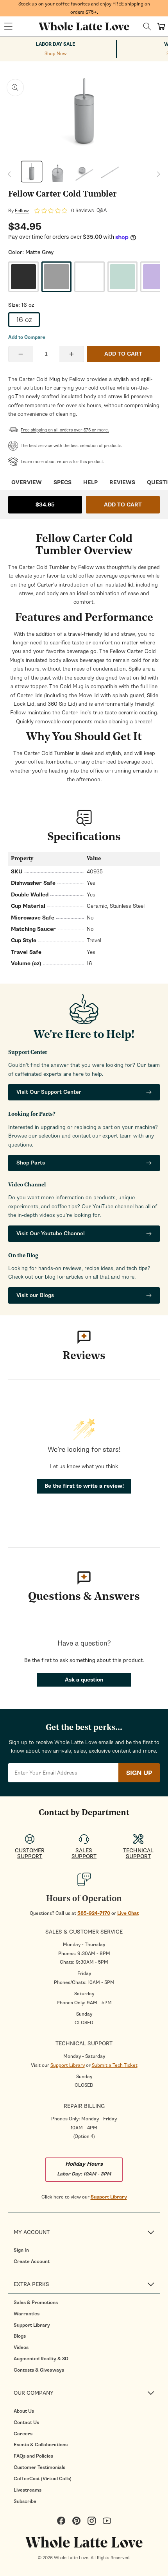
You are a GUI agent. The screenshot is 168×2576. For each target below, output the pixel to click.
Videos (21, 2347)
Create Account (32, 2261)
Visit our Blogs (35, 1295)
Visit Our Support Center (49, 1092)
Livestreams (28, 2490)
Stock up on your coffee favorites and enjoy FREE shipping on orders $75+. (84, 8)
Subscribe (25, 2501)
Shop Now (55, 54)
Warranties (27, 2314)
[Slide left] (9, 174)
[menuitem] (87, 2250)
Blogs (20, 2336)
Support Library (68, 2065)
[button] (8, 27)
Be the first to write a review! (84, 1486)
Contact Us (26, 2422)
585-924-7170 (94, 1913)
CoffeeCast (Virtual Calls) (43, 2479)
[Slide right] (159, 174)
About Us (24, 2411)
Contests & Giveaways (39, 2370)
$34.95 (45, 505)
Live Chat (128, 1913)
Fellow (22, 211)
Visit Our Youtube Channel (51, 1233)
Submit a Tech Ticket (115, 2065)
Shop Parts (31, 1163)
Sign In (21, 2250)
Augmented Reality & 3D (41, 2359)
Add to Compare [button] (27, 337)
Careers (23, 2434)
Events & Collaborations (41, 2445)
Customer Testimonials (39, 2467)
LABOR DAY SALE (56, 44)
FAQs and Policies (33, 2456)
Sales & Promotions (36, 2302)
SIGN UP (139, 1773)
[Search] (147, 26)
